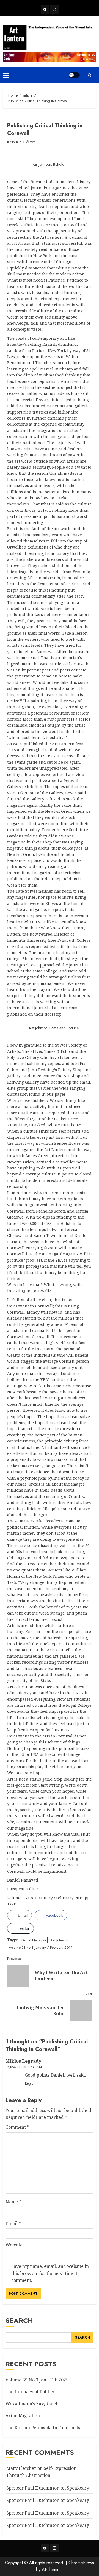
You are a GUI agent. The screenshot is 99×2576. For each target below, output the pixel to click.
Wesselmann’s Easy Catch (32, 2404)
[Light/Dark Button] (74, 75)
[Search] (89, 75)
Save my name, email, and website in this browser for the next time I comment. (50, 2273)
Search (19, 2320)
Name (13, 2202)
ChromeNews (81, 2563)
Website (14, 2245)
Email (13, 2223)
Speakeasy (78, 2488)
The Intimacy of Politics (30, 2392)
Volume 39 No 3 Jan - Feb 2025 (37, 2380)
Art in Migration (23, 2416)
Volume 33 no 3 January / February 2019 (41, 1948)
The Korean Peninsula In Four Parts (43, 2428)
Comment (17, 2127)
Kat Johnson (59, 1940)
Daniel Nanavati (34, 1940)
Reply (29, 2084)
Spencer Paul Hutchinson (33, 2513)
